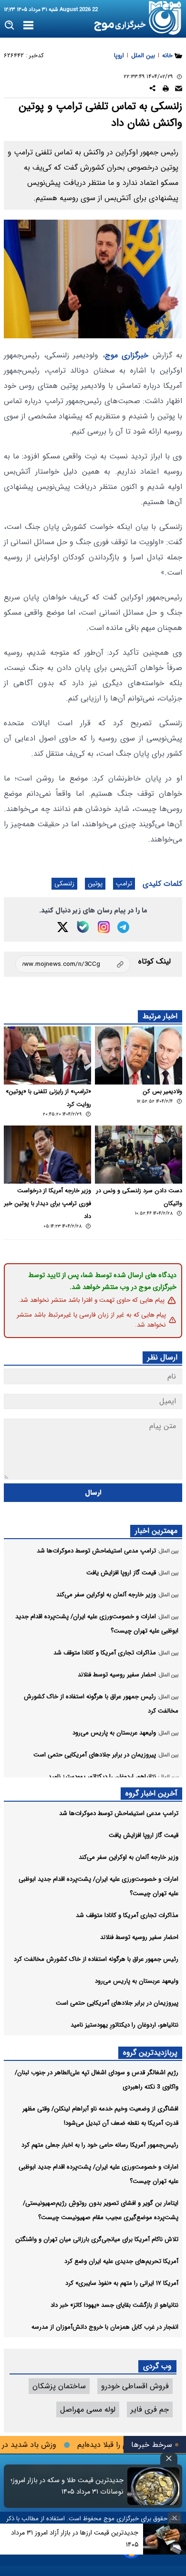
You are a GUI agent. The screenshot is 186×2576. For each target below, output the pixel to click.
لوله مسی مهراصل (88, 2409)
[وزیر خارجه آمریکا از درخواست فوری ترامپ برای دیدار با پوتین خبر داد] (47, 1155)
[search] (10, 25)
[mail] (179, 90)
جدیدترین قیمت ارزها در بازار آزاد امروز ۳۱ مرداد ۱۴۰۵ (75, 2539)
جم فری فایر (150, 2409)
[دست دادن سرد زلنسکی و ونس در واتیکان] (139, 1155)
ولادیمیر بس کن (162, 1092)
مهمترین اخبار (156, 1531)
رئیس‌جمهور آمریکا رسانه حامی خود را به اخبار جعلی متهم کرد (100, 2145)
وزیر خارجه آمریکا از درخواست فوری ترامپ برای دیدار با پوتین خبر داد (48, 1204)
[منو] (28, 26)
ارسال (93, 1493)
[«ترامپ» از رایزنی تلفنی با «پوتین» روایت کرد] (47, 1055)
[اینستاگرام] (104, 927)
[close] (169, 2459)
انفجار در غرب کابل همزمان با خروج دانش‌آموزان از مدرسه (105, 2327)
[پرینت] (166, 90)
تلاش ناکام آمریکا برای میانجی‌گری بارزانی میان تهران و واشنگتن (97, 2239)
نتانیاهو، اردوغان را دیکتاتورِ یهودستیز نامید (124, 2025)
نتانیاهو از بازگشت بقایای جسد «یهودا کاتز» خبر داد (114, 2305)
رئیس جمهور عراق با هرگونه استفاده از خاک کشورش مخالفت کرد (96, 1959)
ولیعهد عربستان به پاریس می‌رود (137, 1981)
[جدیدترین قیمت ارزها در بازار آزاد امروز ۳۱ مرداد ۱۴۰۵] (165, 2539)
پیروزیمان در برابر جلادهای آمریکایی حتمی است (117, 2003)
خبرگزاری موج (127, 355)
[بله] (83, 927)
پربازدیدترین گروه (150, 2053)
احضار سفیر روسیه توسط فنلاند (139, 1937)
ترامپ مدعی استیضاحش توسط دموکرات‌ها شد (119, 1813)
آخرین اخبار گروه (151, 1793)
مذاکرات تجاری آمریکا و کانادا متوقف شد (127, 1915)
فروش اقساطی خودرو (135, 2386)
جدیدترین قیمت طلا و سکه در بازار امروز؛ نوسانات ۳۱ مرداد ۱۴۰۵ (67, 2486)
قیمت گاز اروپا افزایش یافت (144, 1835)
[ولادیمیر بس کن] (139, 1055)
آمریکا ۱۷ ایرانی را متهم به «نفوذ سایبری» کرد (122, 2283)
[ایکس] (63, 927)
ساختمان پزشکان (59, 2386)
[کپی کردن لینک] (73, 964)
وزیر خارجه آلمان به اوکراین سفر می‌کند (129, 1857)
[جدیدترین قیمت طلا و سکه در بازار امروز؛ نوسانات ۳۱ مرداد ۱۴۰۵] (153, 2486)
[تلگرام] (123, 927)
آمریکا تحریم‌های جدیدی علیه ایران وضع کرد (121, 2261)
